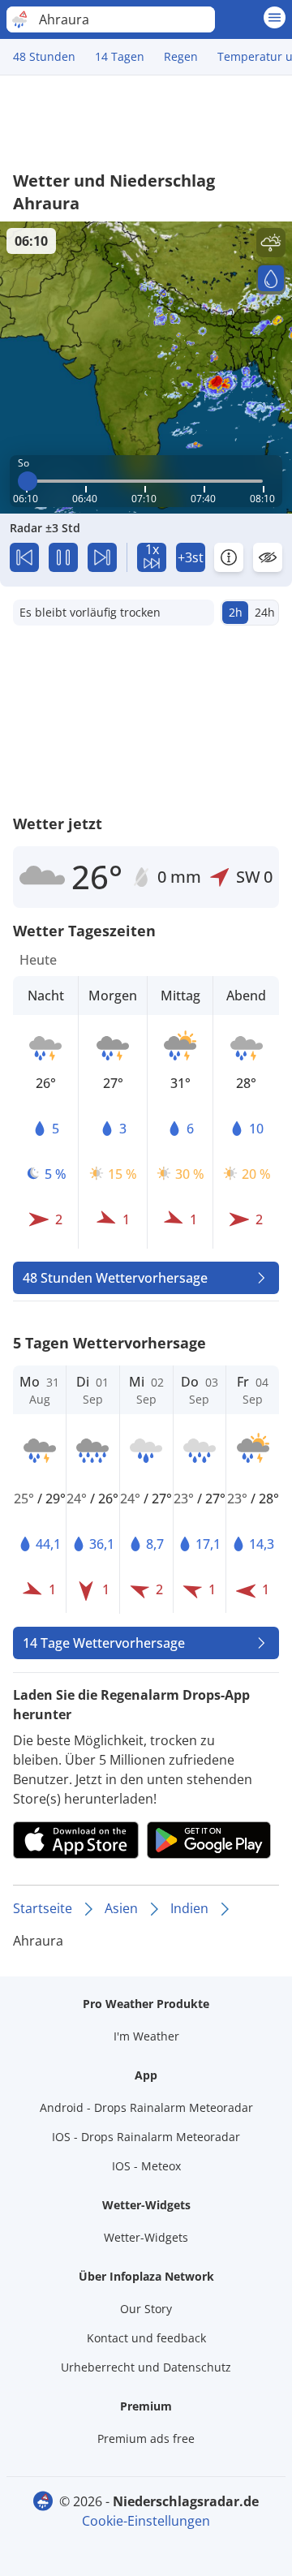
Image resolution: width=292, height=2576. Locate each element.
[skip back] (24, 557)
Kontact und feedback (146, 2338)
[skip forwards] (102, 557)
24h (265, 612)
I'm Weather (146, 2036)
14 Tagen (120, 56)
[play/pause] (63, 557)
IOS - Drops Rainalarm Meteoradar (146, 2137)
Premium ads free (146, 2438)
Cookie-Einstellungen (146, 2521)
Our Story (146, 2309)
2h (236, 612)
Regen (181, 56)
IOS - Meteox (146, 2166)
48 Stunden (44, 56)
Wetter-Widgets (146, 2237)
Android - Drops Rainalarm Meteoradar (146, 2107)
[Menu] (275, 17)
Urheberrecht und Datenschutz (146, 2367)
